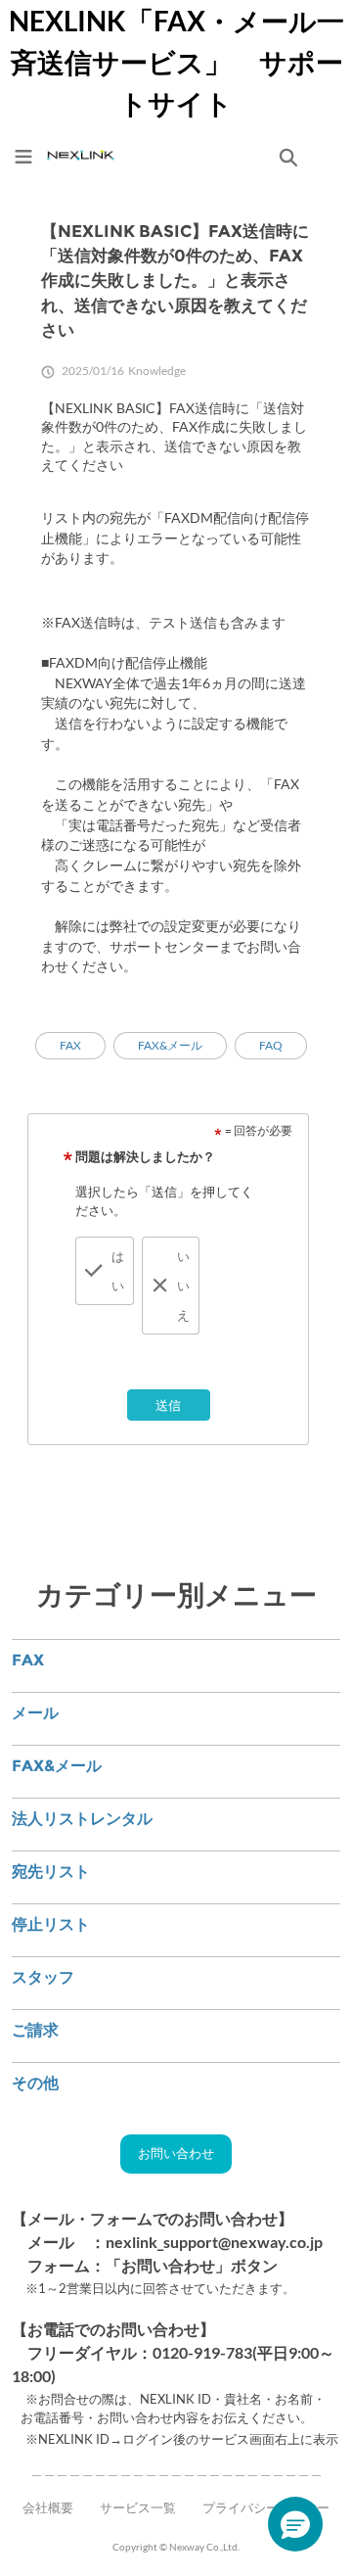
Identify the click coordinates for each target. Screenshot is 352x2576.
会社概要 (48, 2507)
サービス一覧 (138, 2507)
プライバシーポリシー (266, 2507)
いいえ (183, 1286)
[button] (295, 2524)
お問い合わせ (176, 2153)
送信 (168, 1405)
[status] (252, 1131)
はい (118, 1271)
